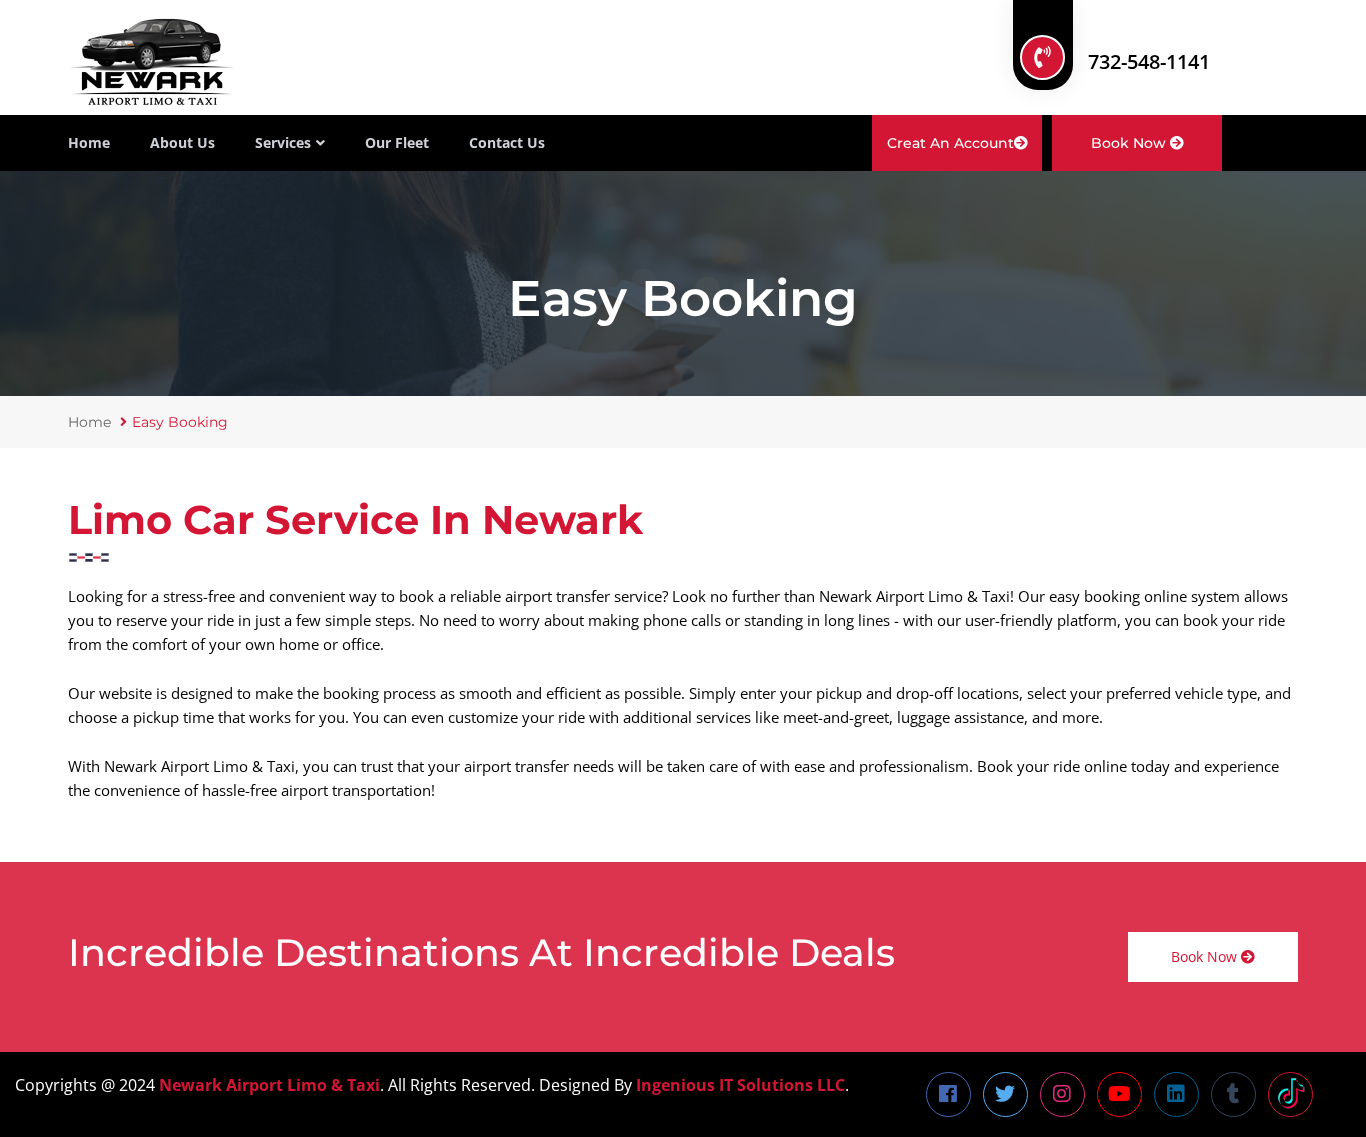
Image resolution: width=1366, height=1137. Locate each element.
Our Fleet (397, 142)
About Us (182, 142)
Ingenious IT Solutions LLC (740, 1085)
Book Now (1130, 143)
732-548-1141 (1149, 61)
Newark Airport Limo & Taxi (269, 1085)
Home (89, 142)
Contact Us (507, 142)
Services (283, 142)
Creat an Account (950, 143)
